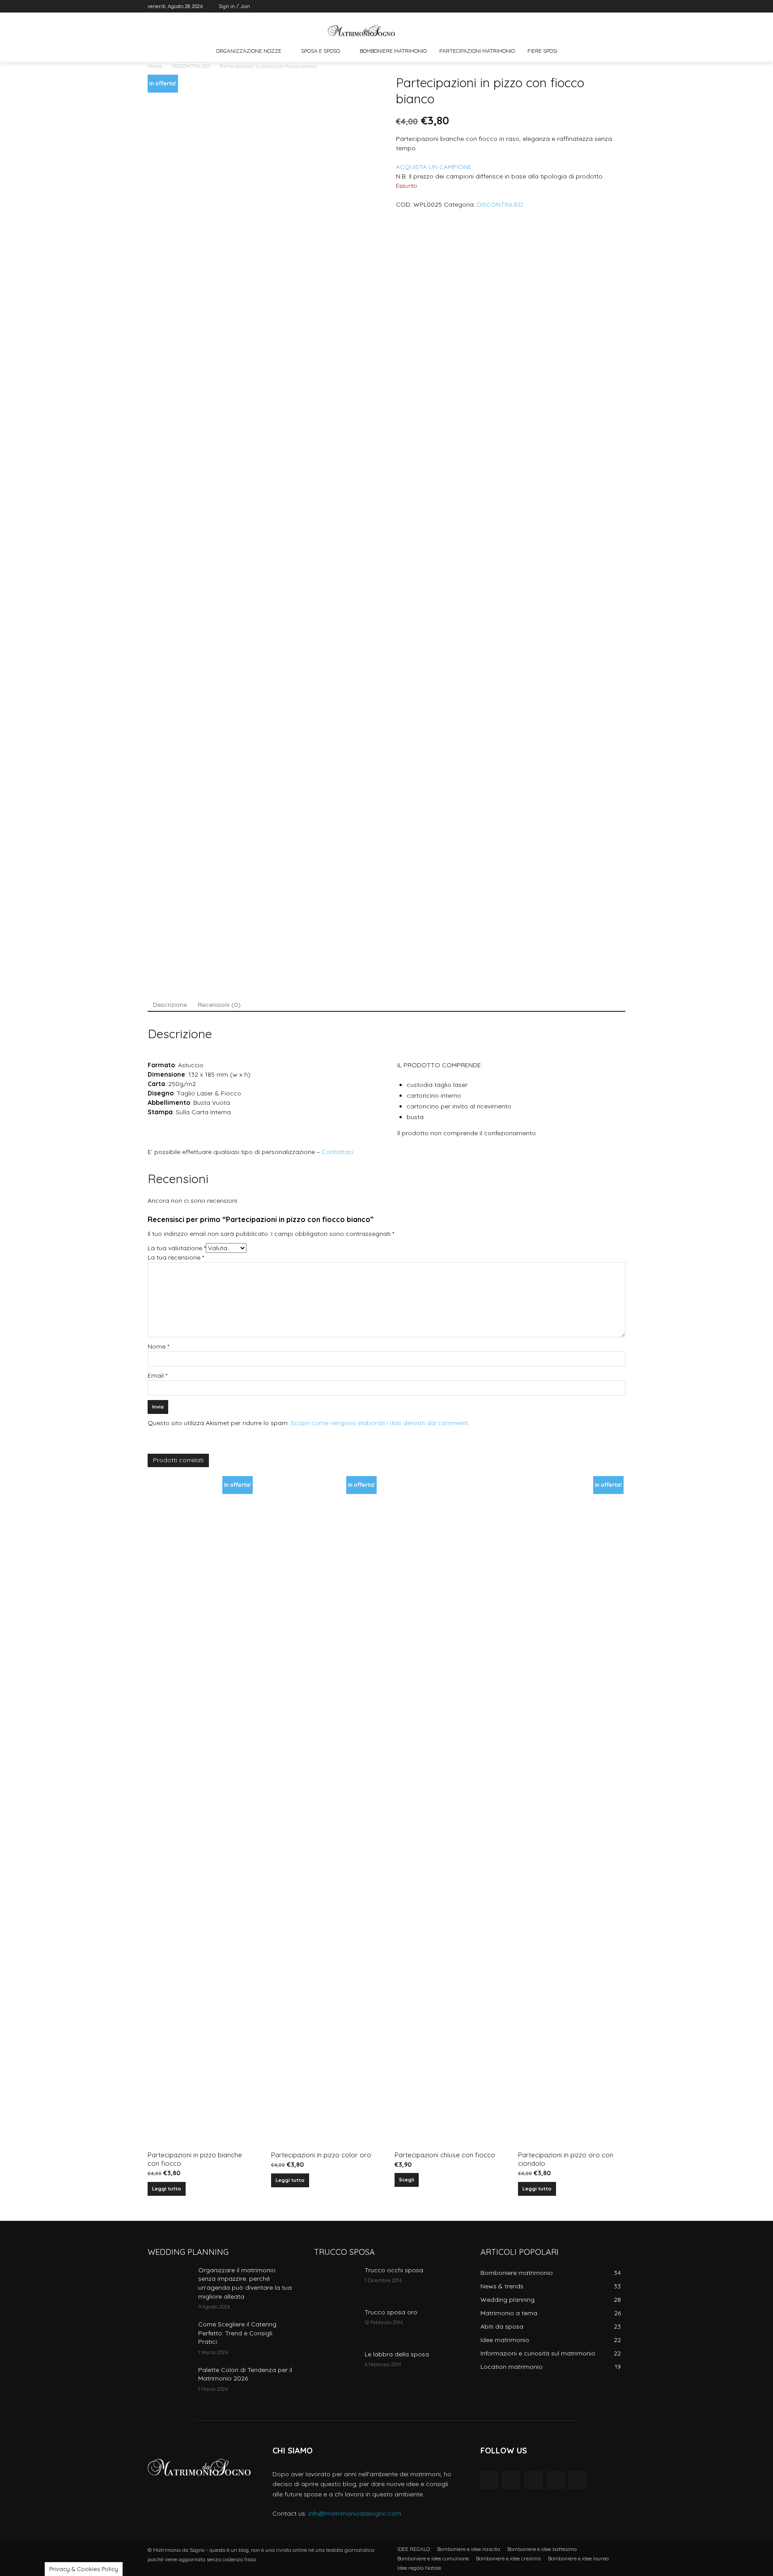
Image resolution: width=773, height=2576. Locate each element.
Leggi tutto (167, 2189)
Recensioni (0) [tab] (219, 1005)
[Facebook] (571, 6)
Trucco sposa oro (391, 2312)
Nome (158, 1346)
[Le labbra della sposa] (336, 2365)
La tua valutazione (177, 1248)
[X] (596, 6)
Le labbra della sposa (397, 2354)
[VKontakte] (577, 2480)
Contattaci (338, 1152)
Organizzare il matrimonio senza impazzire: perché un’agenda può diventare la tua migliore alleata (245, 2283)
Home (155, 66)
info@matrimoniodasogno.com (355, 2513)
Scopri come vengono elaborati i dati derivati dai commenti (379, 1423)
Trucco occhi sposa (394, 2270)
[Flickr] (533, 2480)
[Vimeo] (608, 6)
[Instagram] (583, 6)
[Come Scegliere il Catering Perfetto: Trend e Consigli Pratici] (169, 2335)
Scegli (407, 2180)
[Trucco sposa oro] (336, 2323)
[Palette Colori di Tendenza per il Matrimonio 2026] (169, 2381)
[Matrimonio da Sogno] (361, 31)
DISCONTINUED (191, 66)
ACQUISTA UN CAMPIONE (434, 167)
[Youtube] (620, 6)
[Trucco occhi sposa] (336, 2281)
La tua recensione (176, 1257)
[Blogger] (489, 2480)
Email (157, 1375)
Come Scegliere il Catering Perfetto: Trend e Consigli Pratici (237, 2333)
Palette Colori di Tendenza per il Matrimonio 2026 (245, 2374)
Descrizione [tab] (170, 1005)
